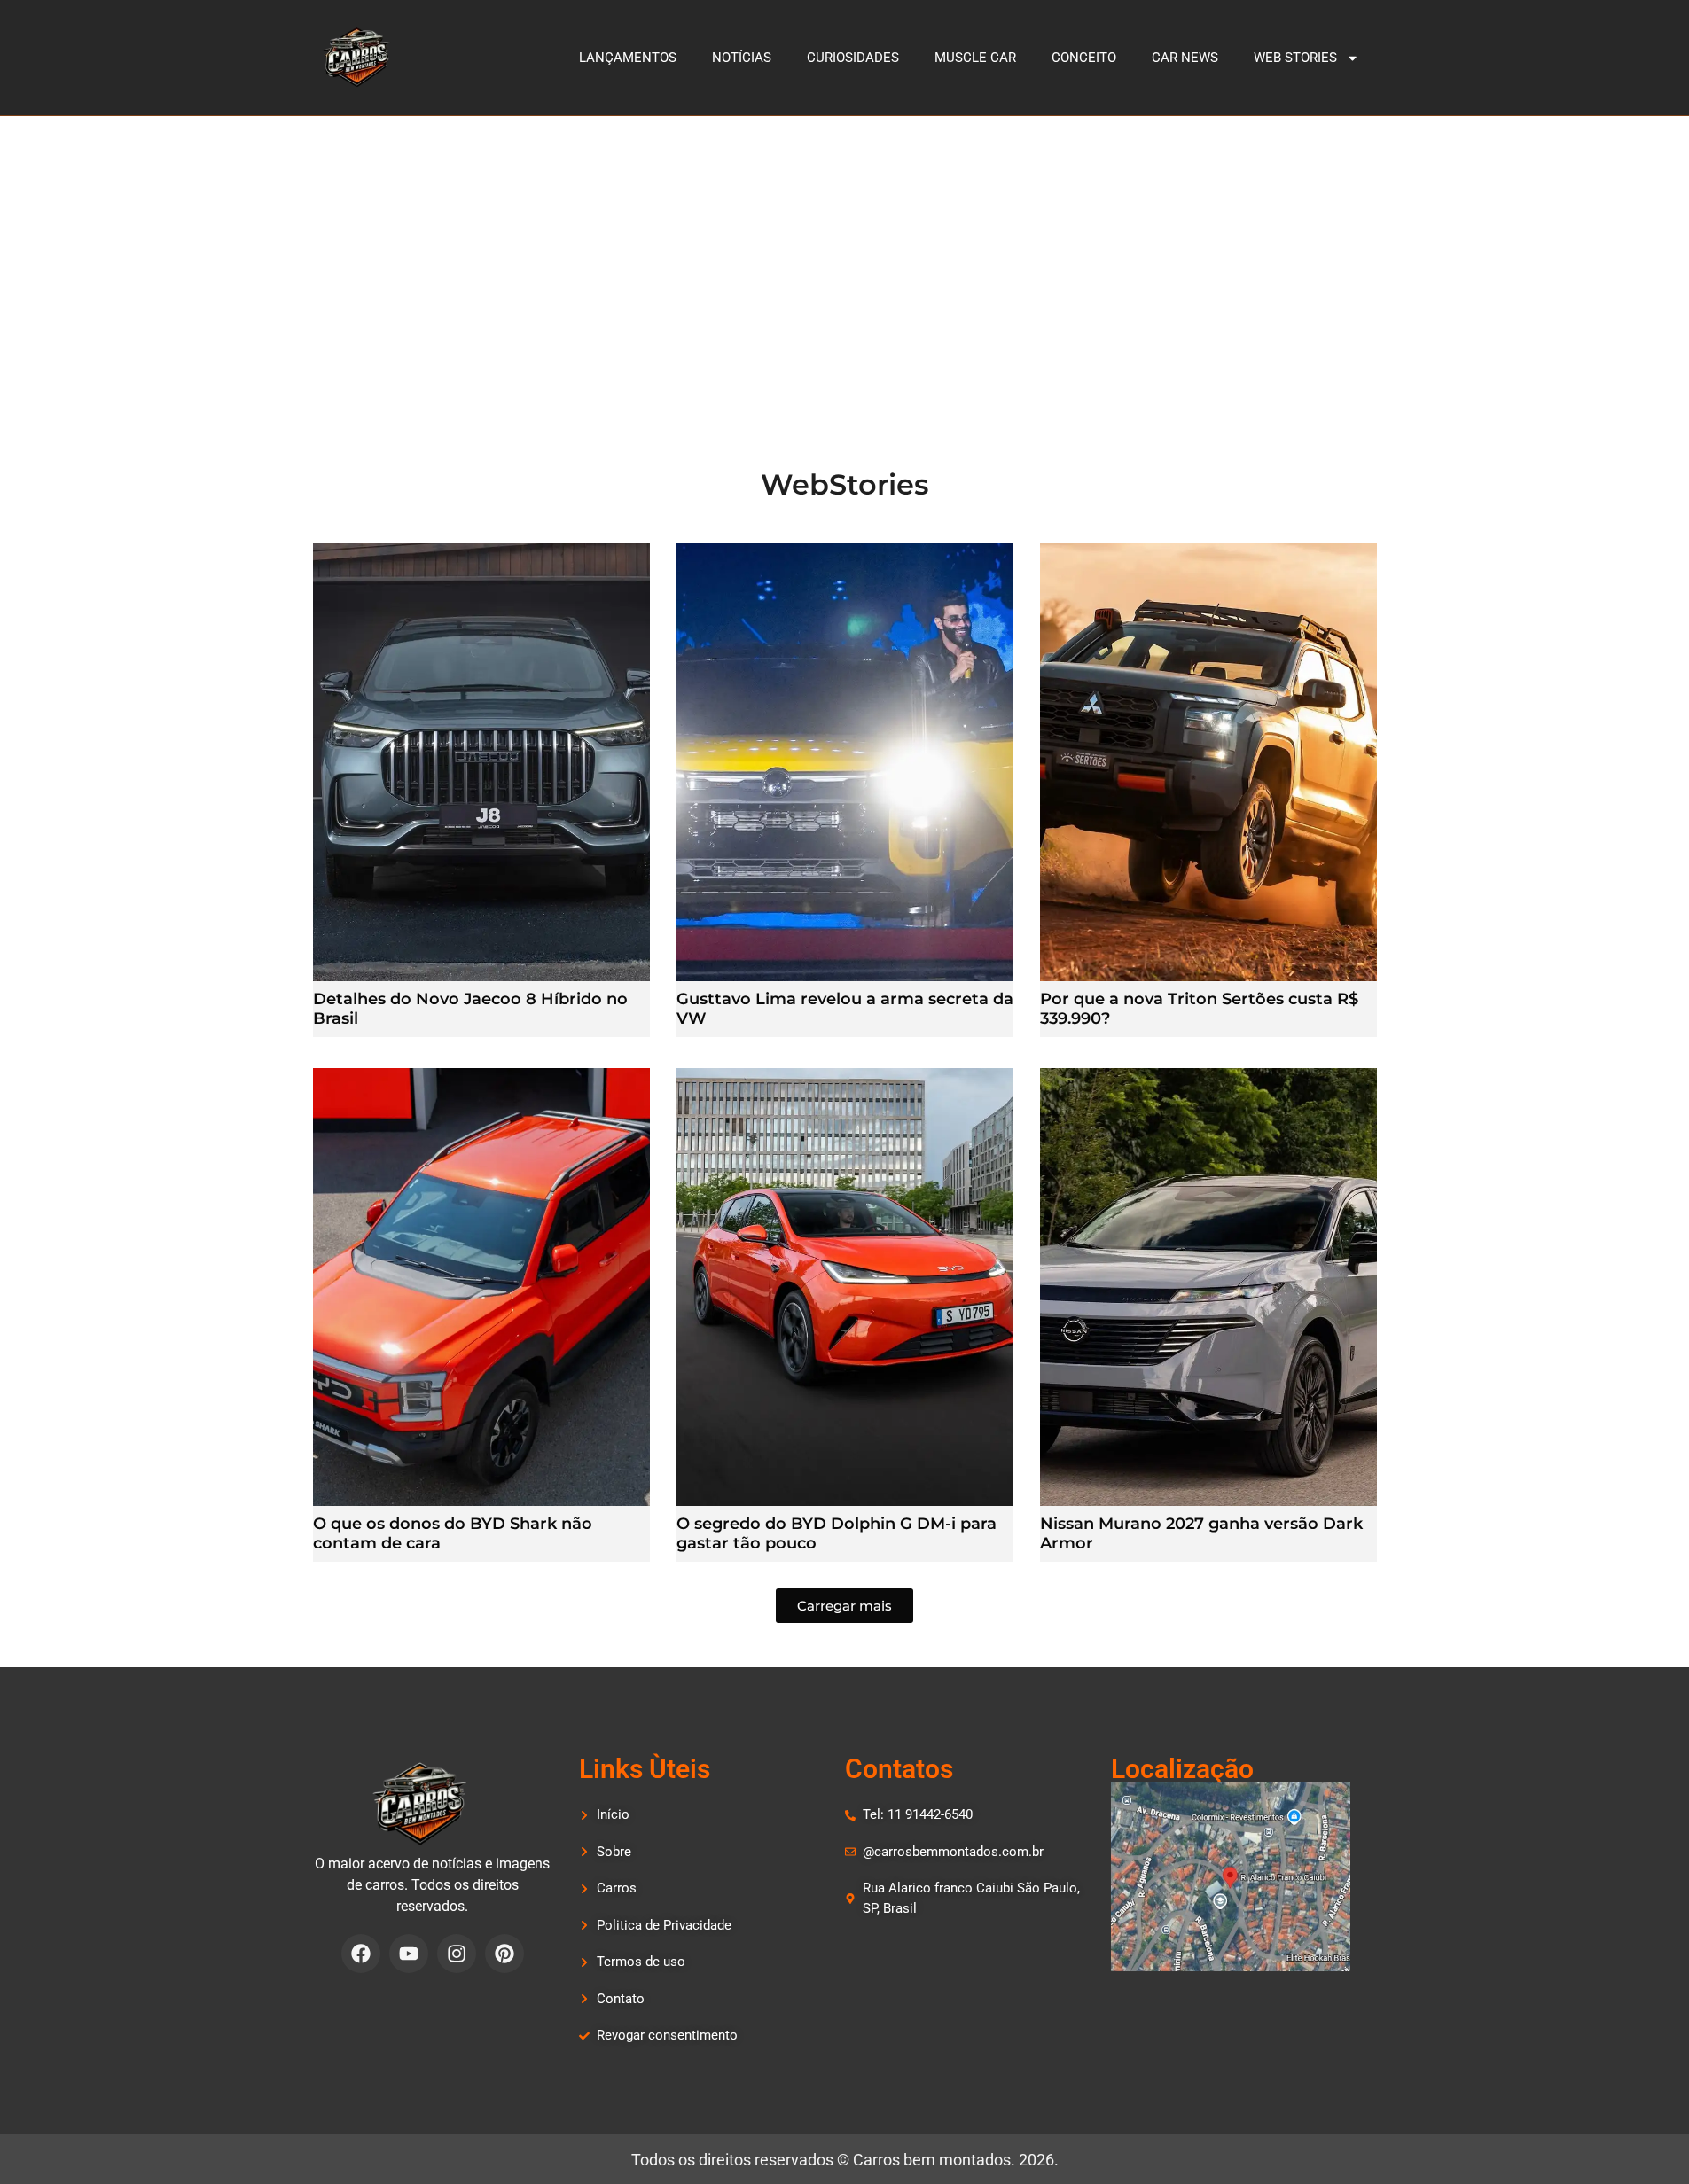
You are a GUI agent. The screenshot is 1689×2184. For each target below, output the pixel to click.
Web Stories (1295, 58)
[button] (844, 1606)
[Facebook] (361, 1954)
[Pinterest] (504, 1954)
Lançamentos (628, 58)
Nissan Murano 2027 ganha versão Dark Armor (1201, 1533)
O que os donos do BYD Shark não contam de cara (453, 1533)
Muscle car (975, 58)
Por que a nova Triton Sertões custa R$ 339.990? (1199, 1009)
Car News (1185, 58)
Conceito (1084, 58)
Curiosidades (853, 58)
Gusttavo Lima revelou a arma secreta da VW (845, 1009)
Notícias (742, 58)
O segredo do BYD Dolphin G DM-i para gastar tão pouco (837, 1533)
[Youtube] (409, 1954)
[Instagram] (457, 1954)
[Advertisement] (845, 249)
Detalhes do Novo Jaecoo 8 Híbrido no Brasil (470, 1009)
